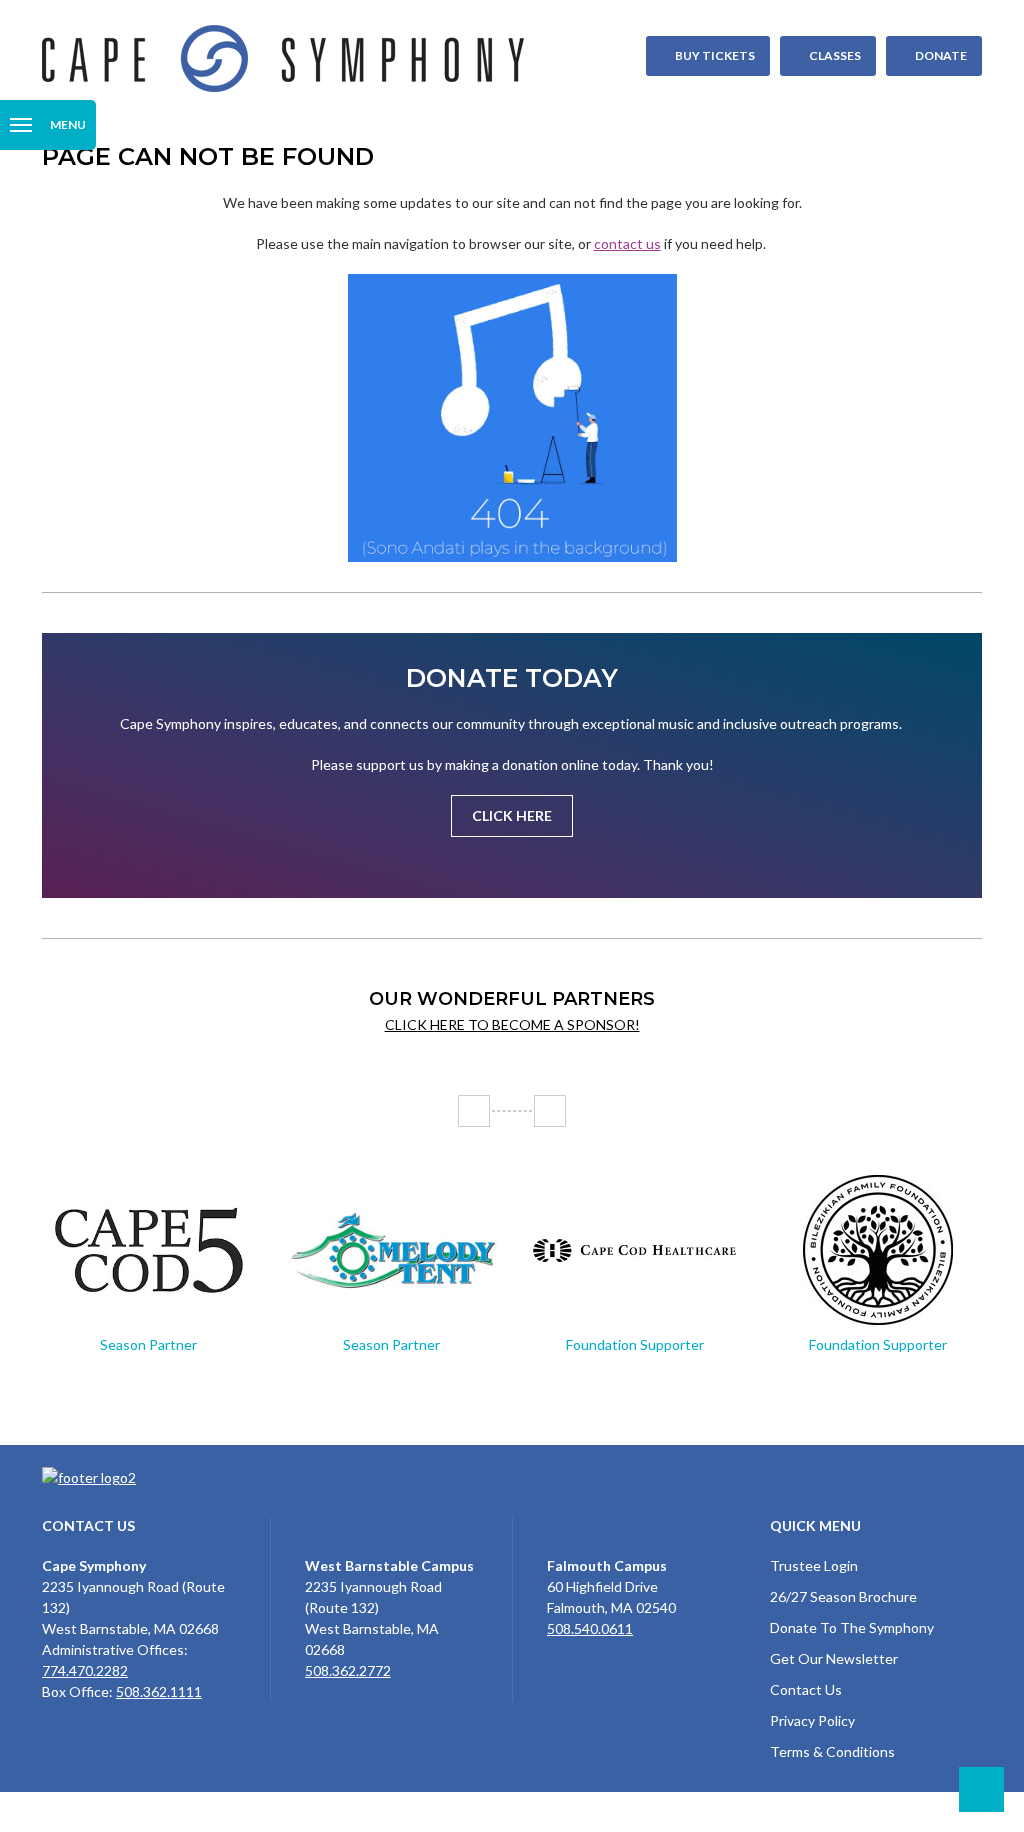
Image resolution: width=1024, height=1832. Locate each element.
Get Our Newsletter (834, 1658)
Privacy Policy (812, 1720)
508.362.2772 (348, 1670)
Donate (941, 55)
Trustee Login (814, 1565)
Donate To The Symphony (852, 1627)
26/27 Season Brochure (843, 1596)
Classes (835, 55)
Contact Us (806, 1689)
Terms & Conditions (832, 1751)
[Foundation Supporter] (634, 1250)
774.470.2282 (85, 1670)
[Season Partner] (148, 1250)
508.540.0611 (590, 1628)
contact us (627, 243)
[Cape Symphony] (512, 58)
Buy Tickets (715, 55)
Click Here (512, 815)
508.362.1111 (159, 1691)
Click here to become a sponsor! (512, 1024)
